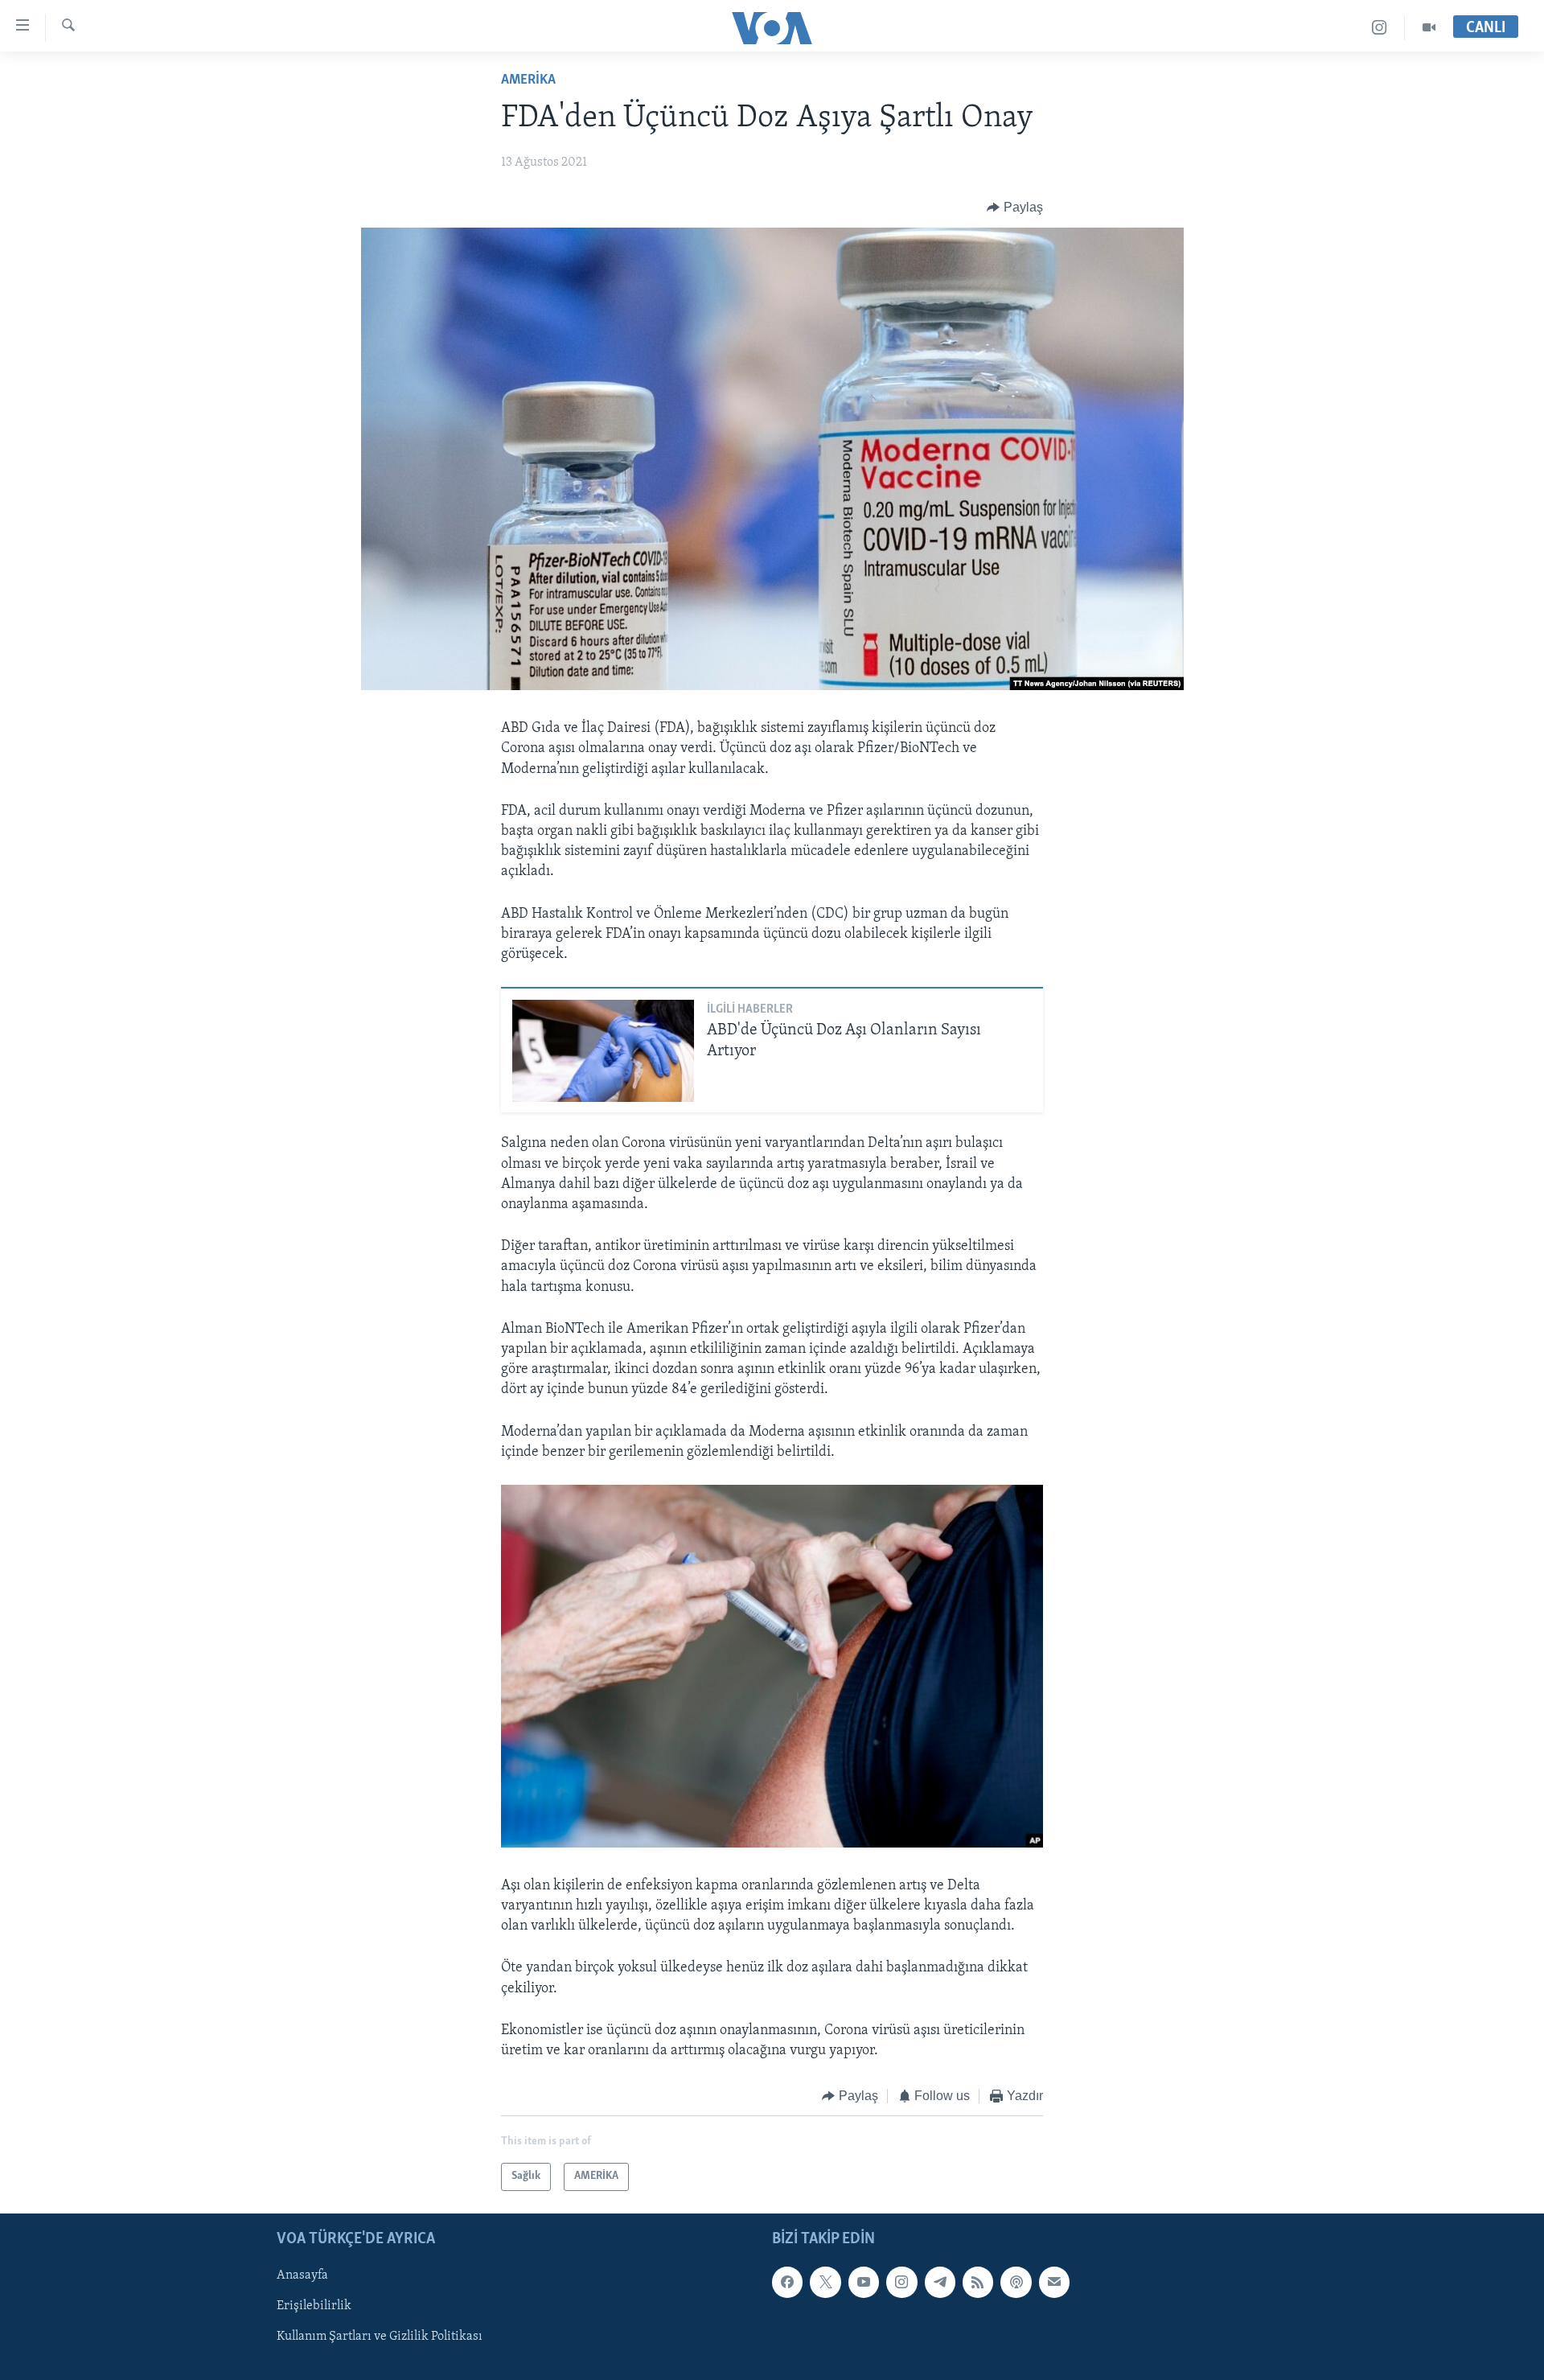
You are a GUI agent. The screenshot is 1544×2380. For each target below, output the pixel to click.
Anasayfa (302, 2275)
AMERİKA (528, 80)
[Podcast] (1016, 2282)
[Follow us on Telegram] (940, 2282)
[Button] (1015, 208)
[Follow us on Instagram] (901, 2282)
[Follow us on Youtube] (864, 2282)
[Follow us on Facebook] (787, 2282)
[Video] (1429, 28)
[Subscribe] (1054, 2282)
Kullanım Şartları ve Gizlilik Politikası (380, 2337)
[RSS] (978, 2282)
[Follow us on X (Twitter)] (825, 2282)
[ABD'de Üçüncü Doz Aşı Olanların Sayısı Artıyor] (603, 1051)
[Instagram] (1380, 28)
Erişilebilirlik (314, 2306)
